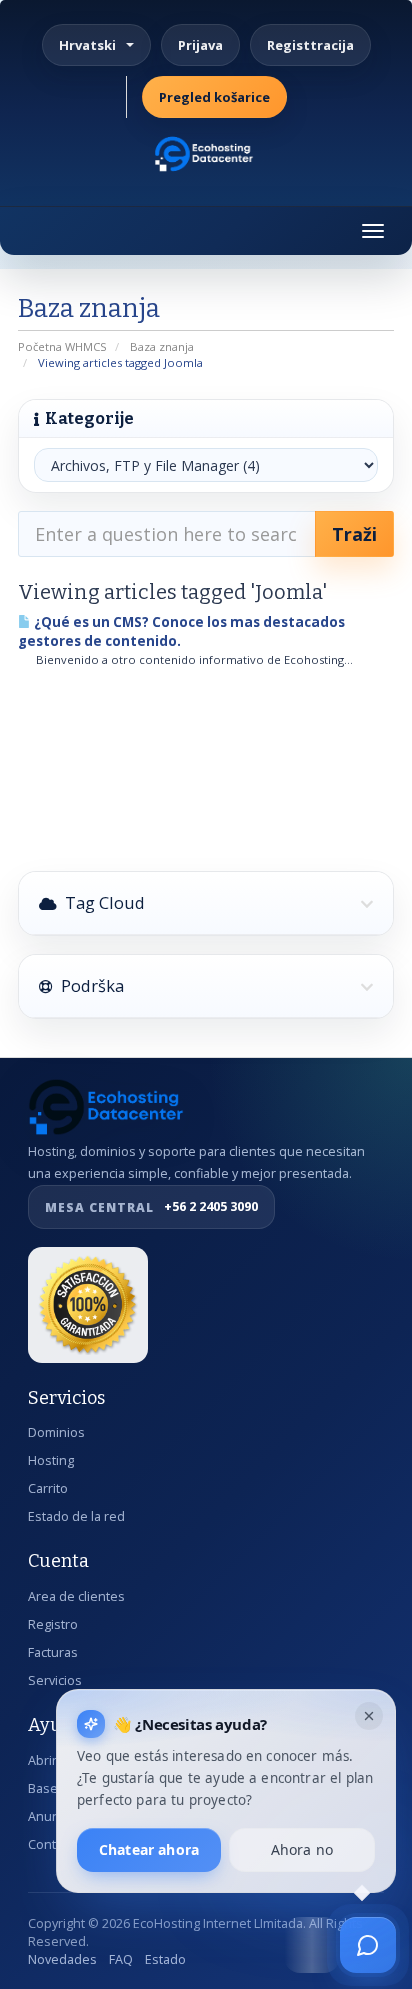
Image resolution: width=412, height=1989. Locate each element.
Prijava (200, 45)
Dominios (56, 1432)
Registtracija (310, 45)
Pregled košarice (214, 97)
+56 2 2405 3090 (151, 1206)
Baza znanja (162, 346)
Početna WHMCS (62, 346)
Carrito (48, 1488)
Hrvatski (87, 45)
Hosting (51, 1460)
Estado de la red (76, 1516)
